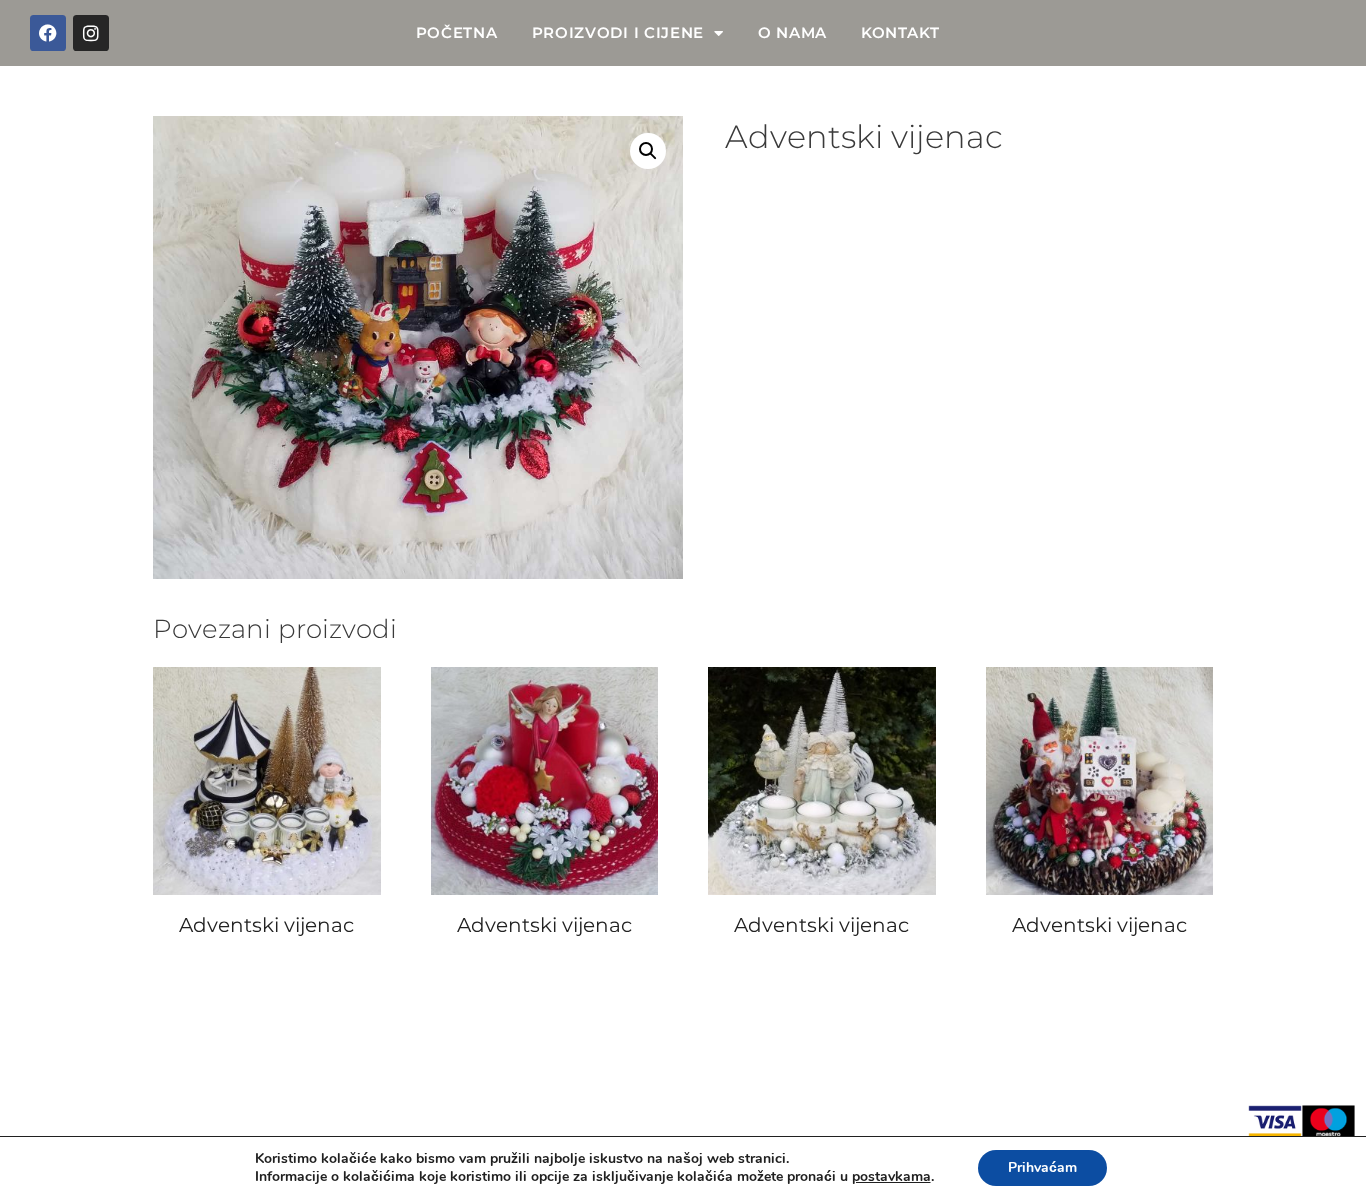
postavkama (891, 1177)
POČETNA (457, 32)
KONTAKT (900, 32)
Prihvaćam (1042, 1167)
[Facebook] (48, 33)
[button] (648, 151)
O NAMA (792, 32)
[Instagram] (91, 33)
